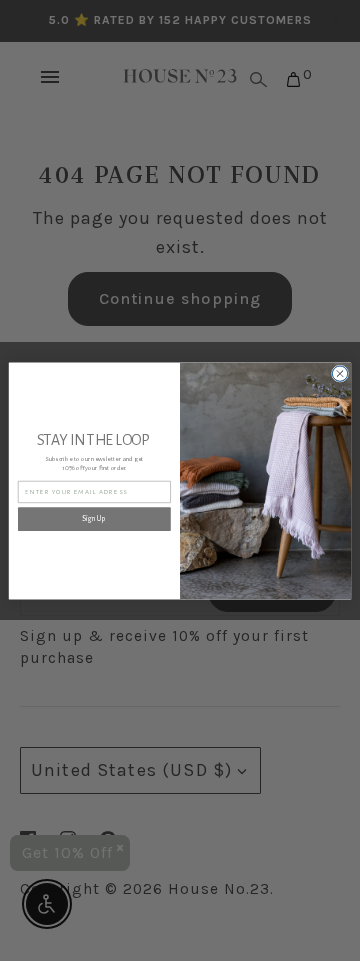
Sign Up (94, 519)
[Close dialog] (339, 372)
